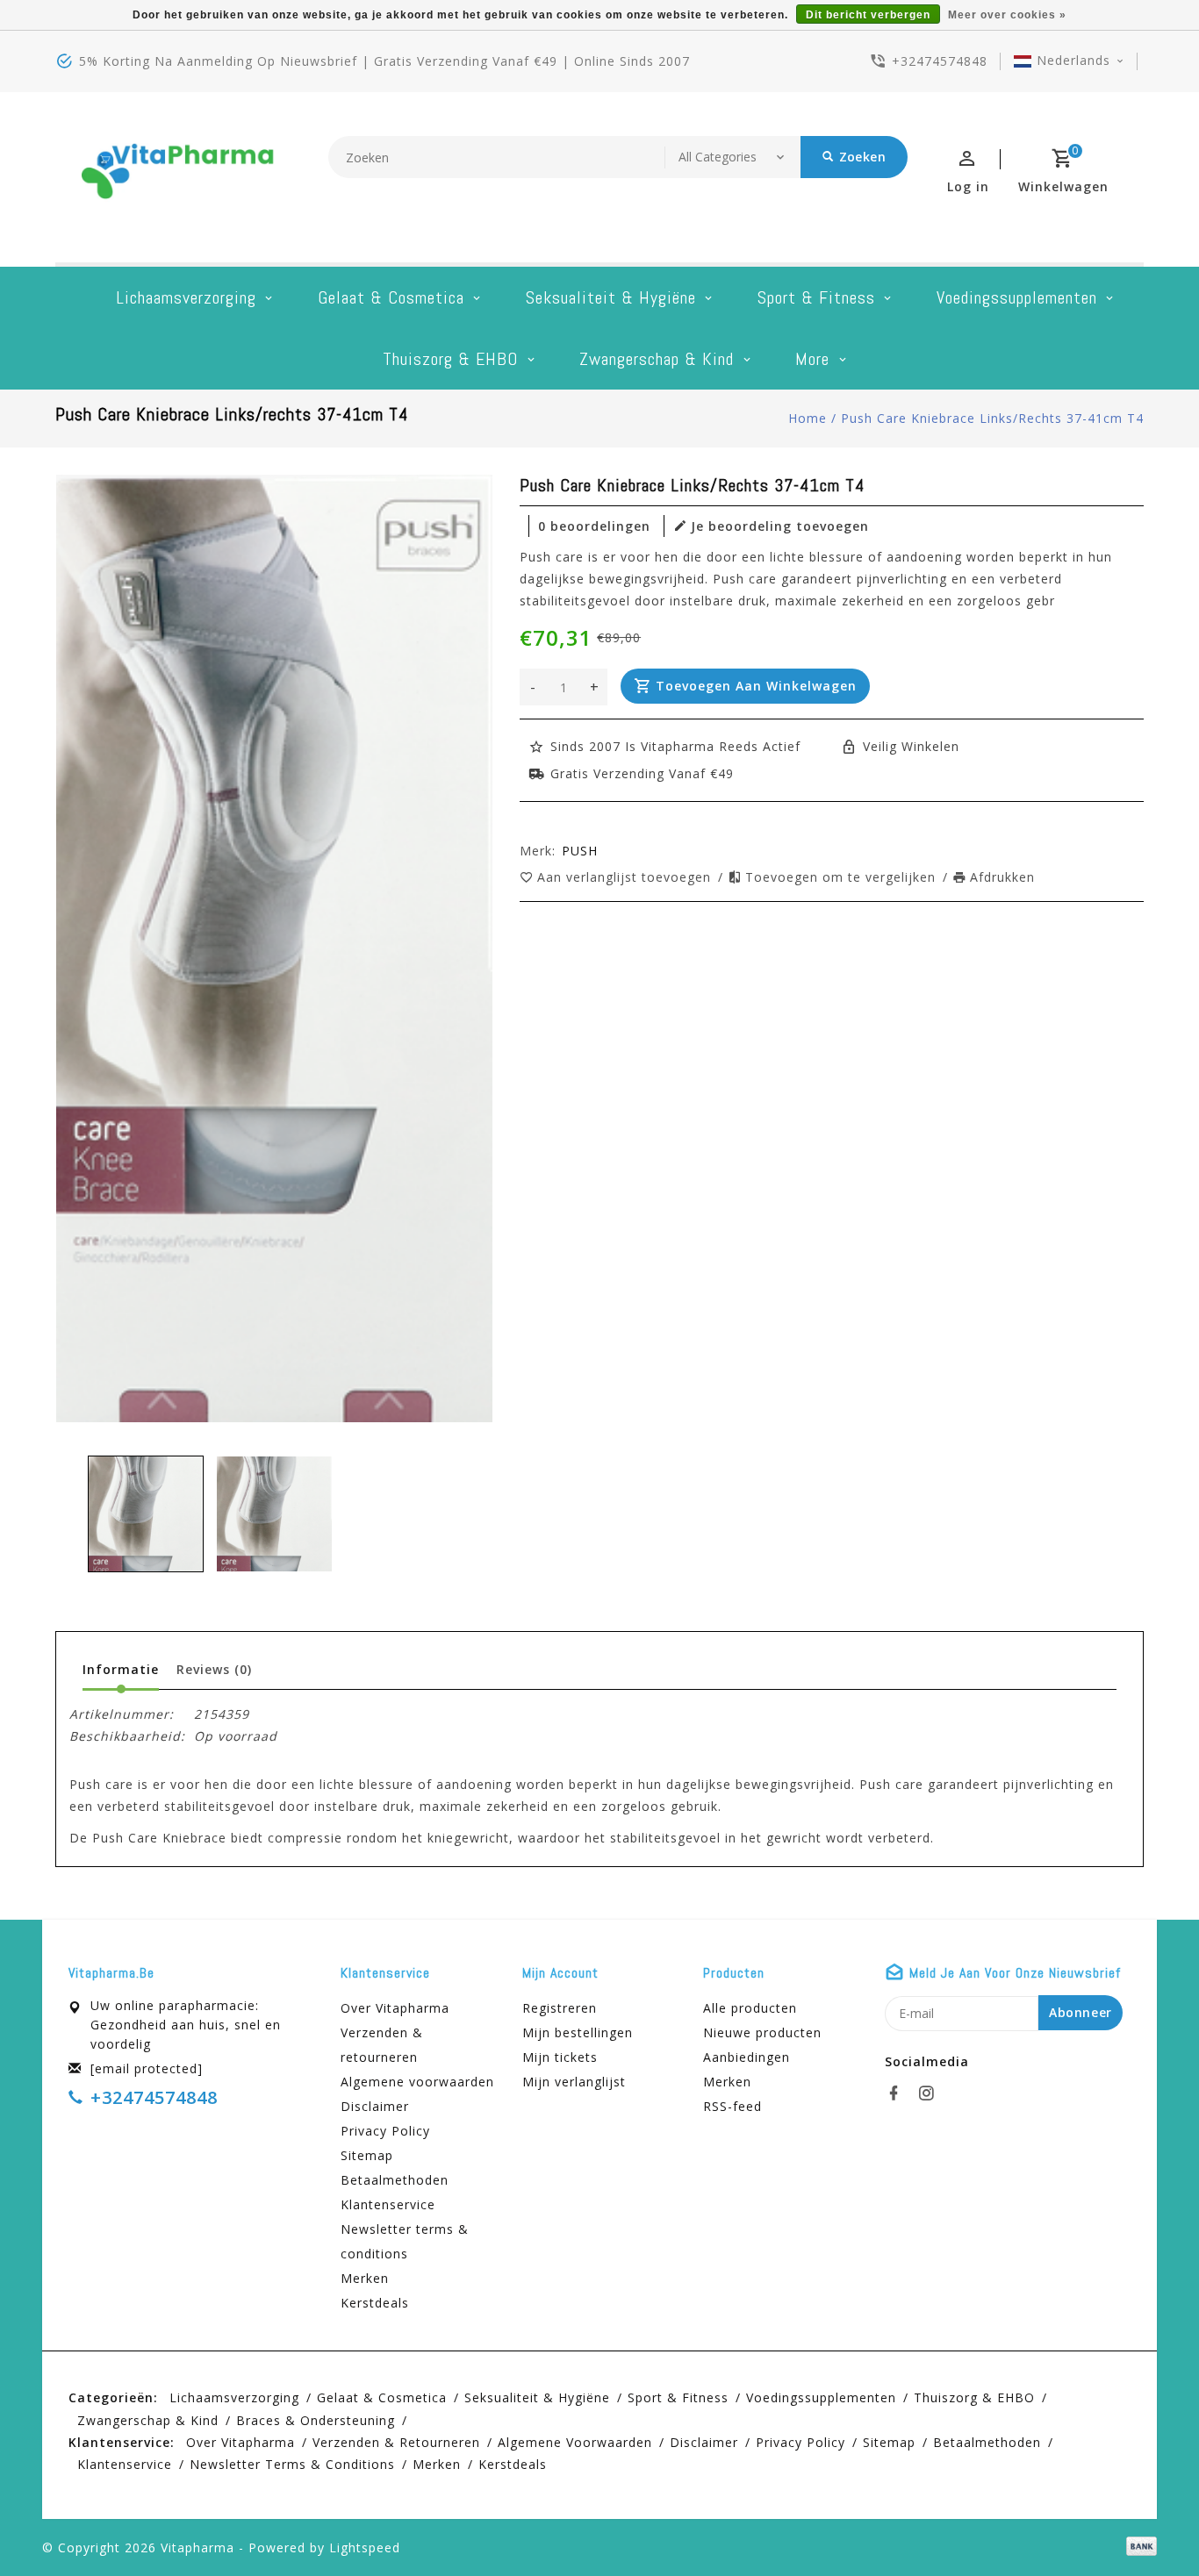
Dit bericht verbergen (868, 15)
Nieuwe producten (762, 2032)
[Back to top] (1146, 2523)
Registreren (560, 2008)
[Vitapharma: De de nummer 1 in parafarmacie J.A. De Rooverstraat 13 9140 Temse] (178, 177)
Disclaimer (375, 2106)
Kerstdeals (375, 2303)
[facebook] (899, 2093)
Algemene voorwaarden (417, 2082)
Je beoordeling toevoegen (780, 526)
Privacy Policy (385, 2131)
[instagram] (931, 2093)
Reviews (214, 1669)
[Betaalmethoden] (1138, 2546)
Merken (365, 2278)
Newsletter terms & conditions (405, 2241)
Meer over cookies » (1007, 15)
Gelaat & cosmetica (391, 297)
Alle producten (750, 2008)
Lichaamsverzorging (186, 297)
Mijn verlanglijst (574, 2082)
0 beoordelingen (594, 526)
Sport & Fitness (816, 297)
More (812, 359)
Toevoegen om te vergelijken (843, 877)
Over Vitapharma (395, 2008)
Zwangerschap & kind (657, 359)
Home (808, 418)
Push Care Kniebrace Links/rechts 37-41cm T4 (992, 418)
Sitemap (367, 2155)
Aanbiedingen (747, 2057)
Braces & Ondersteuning (316, 2420)
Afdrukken (1002, 877)
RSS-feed (732, 2106)
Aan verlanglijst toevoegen (626, 877)
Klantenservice (388, 2204)
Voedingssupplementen (1017, 297)
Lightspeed (365, 2547)
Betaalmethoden (395, 2180)
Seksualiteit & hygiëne (611, 297)
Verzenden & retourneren (382, 2045)
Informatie (121, 1669)
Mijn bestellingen (578, 2032)
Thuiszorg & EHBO (450, 359)
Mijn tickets (560, 2057)
